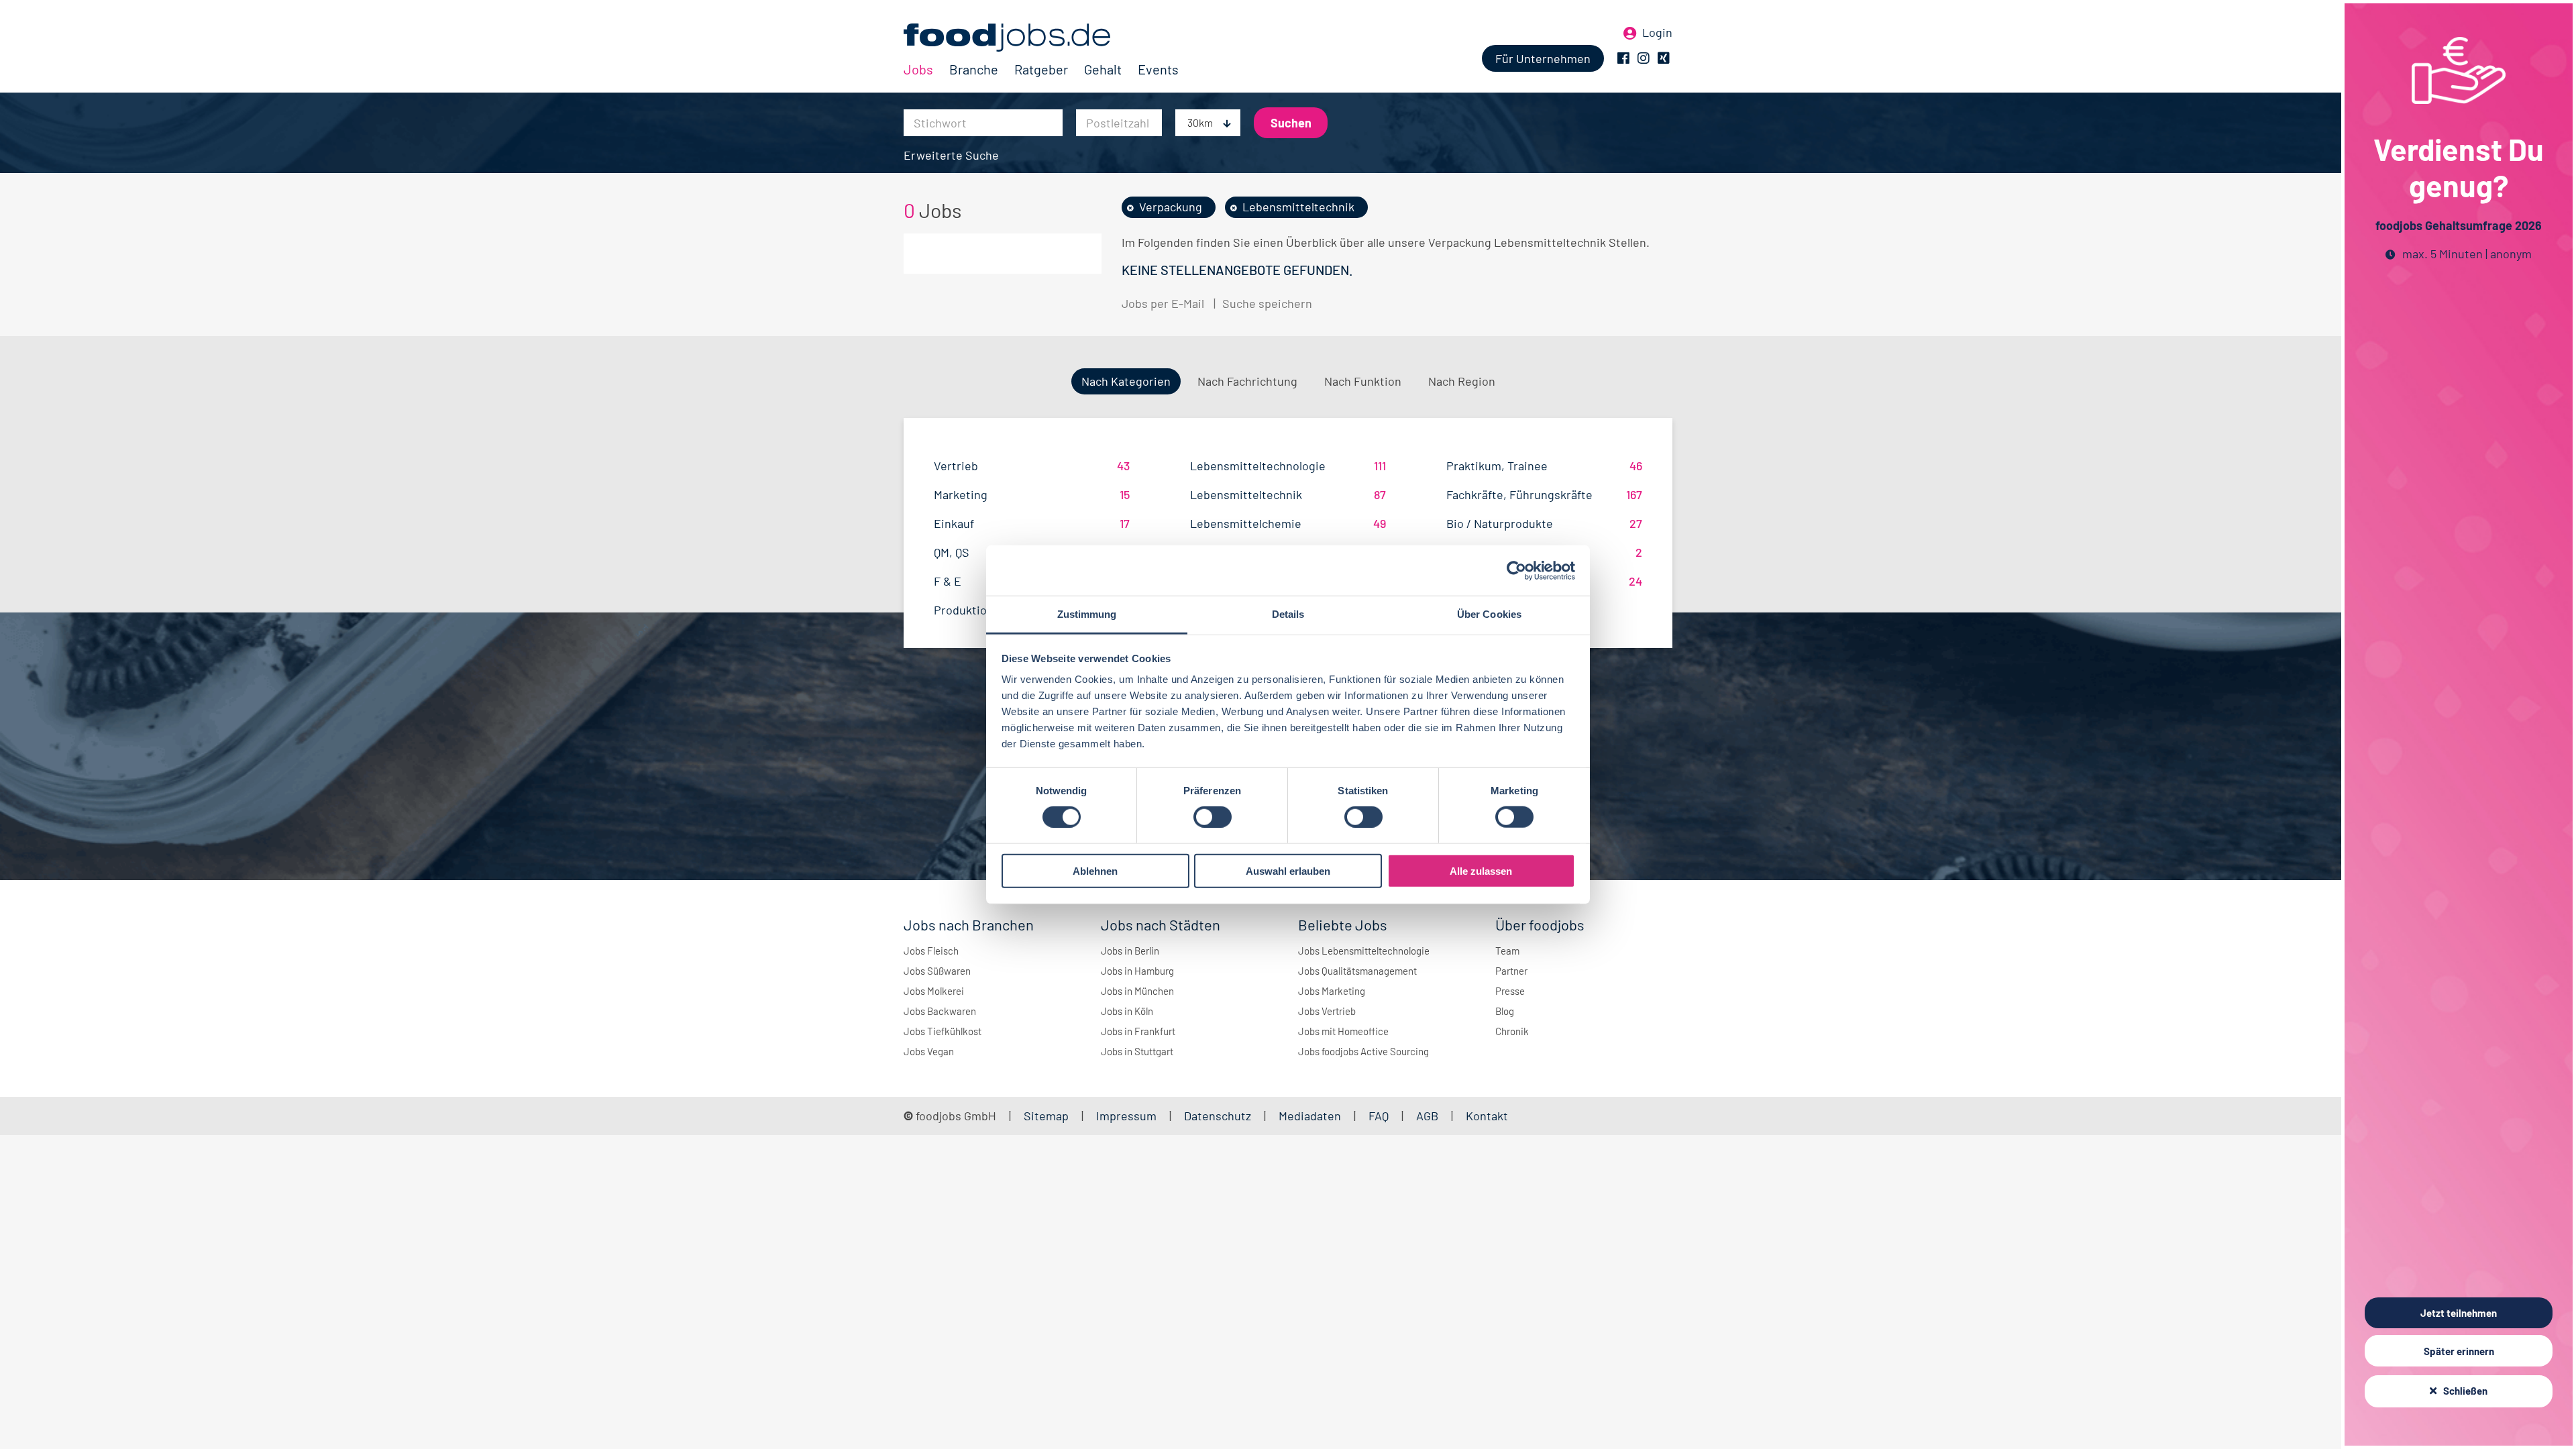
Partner (1511, 971)
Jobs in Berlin (1130, 951)
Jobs (918, 69)
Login (1657, 32)
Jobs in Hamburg (1137, 971)
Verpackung (1171, 207)
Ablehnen (1095, 871)
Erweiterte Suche (951, 155)
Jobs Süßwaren (937, 971)
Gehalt (1103, 69)
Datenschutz (1219, 1116)
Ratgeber (1041, 69)
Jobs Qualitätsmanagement (1357, 971)
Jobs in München (1137, 991)
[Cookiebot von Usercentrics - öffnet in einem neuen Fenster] (1516, 570)
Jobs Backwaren (940, 1011)
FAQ (1379, 1116)
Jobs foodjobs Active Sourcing (1363, 1051)
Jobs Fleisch (931, 951)
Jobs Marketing (1332, 991)
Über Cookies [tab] (1489, 614)
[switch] (1213, 817)
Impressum (1126, 1116)
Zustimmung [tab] (1087, 614)
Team (1507, 951)
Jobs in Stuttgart (1137, 1051)
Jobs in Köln (1127, 1011)
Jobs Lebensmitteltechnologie (1364, 951)
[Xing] (1664, 58)
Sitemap (1046, 1116)
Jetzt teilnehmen (2459, 1313)
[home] (1041, 38)
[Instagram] (1644, 58)
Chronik (1512, 1031)
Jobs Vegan (929, 1051)
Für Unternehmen (1543, 58)
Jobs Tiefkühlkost (943, 1031)
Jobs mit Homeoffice (1343, 1031)
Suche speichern (1267, 303)
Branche (974, 69)
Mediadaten (1310, 1116)
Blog (1505, 1011)
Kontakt (1487, 1116)
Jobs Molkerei (934, 991)
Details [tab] (1288, 614)
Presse (1510, 991)
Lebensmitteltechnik (1298, 207)
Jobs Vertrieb (1327, 1011)
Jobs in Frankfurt (1138, 1031)
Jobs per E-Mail (1163, 303)
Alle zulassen (1481, 871)
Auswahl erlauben (1288, 871)
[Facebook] (1623, 58)
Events (1158, 69)
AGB (1429, 1116)
